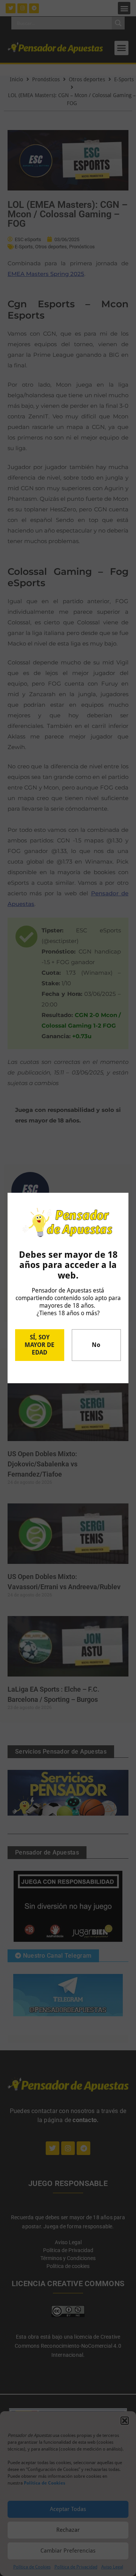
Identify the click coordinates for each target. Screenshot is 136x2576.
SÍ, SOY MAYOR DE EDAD (39, 1345)
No (96, 1345)
